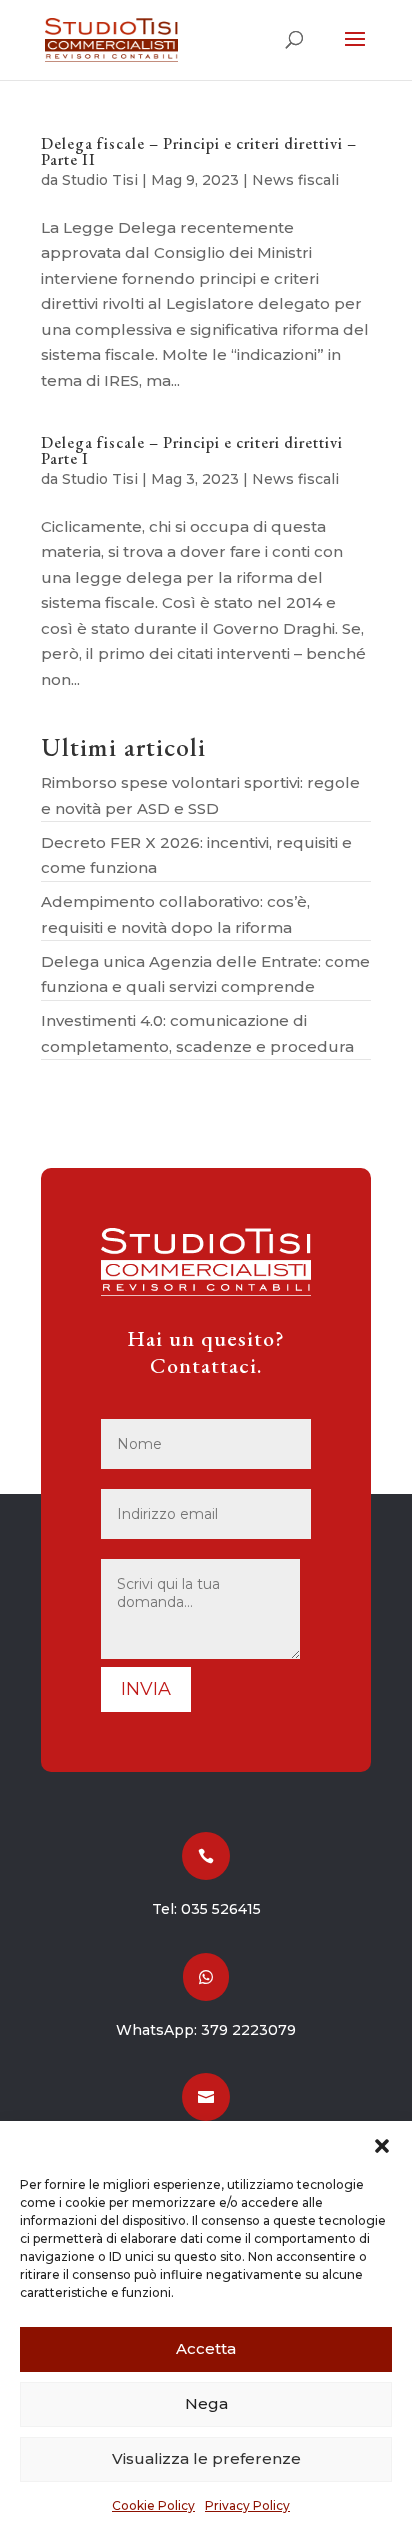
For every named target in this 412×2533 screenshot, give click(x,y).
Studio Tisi (100, 180)
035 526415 (221, 1909)
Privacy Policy (247, 2505)
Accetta (206, 2348)
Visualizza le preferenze (206, 2458)
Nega (206, 2403)
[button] (382, 2146)
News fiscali (295, 180)
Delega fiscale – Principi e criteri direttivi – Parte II (199, 151)
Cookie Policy (153, 2505)
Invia (146, 1689)
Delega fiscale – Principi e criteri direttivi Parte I (192, 450)
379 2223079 (248, 2030)
